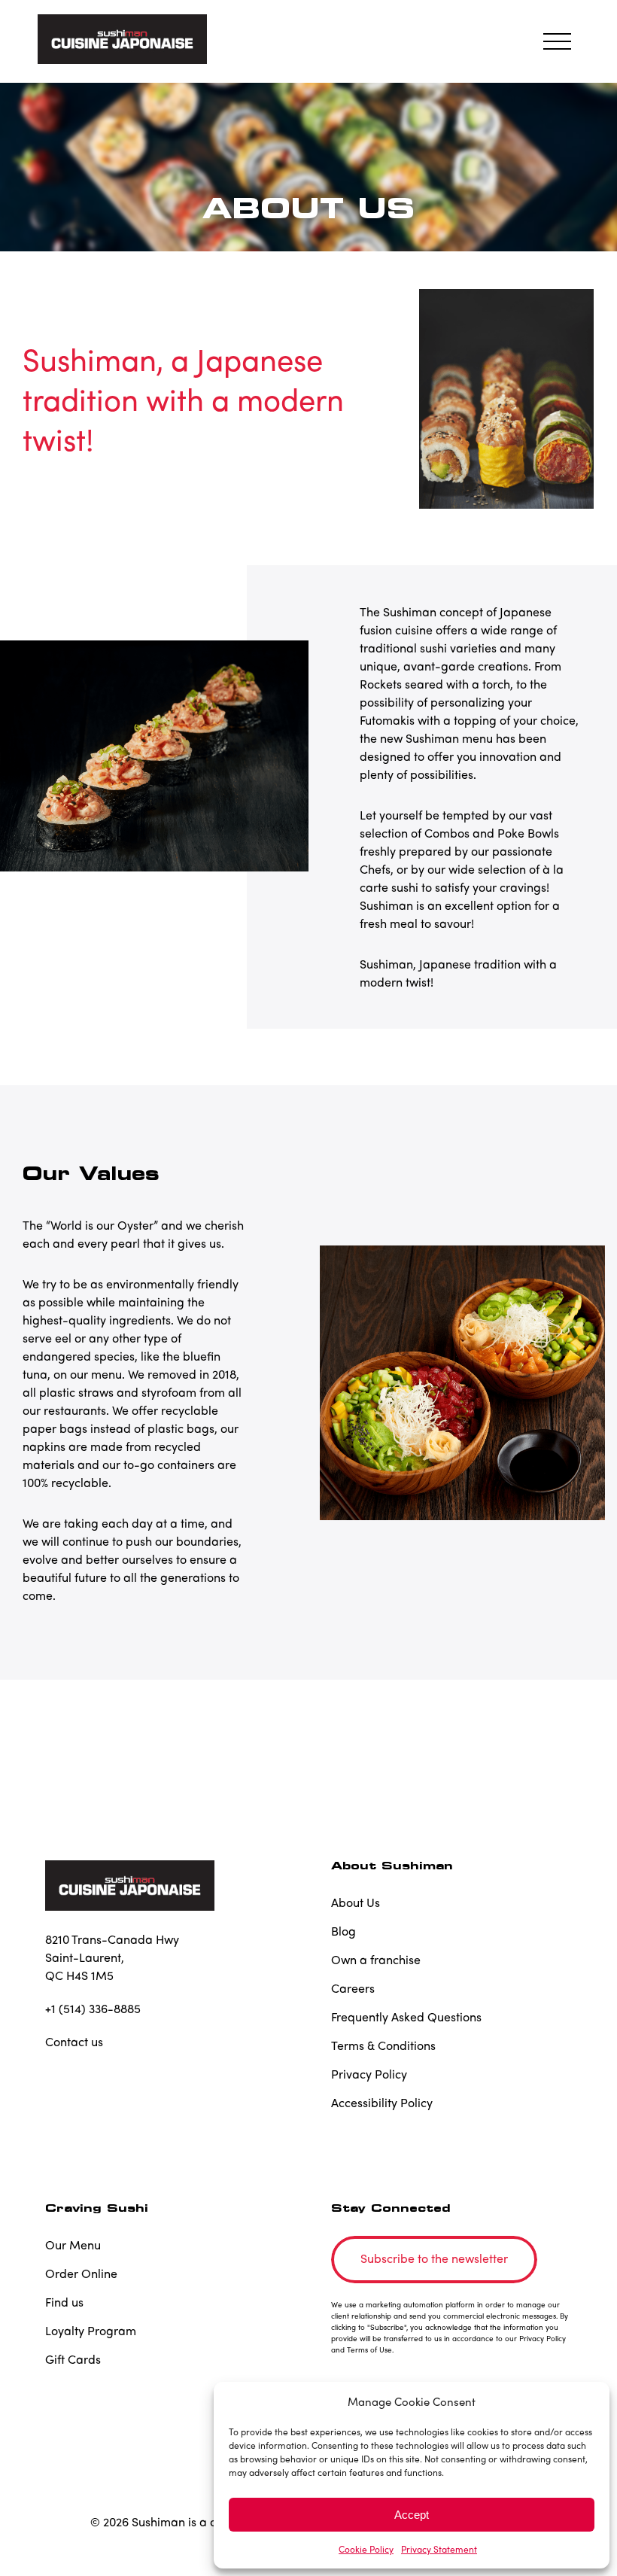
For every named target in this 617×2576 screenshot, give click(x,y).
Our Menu (73, 2244)
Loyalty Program (91, 2330)
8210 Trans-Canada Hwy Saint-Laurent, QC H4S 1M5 (112, 1957)
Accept (412, 2515)
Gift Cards (73, 2359)
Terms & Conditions (383, 2045)
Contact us (74, 2041)
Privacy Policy (369, 2074)
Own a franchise (376, 1959)
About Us (356, 1902)
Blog (343, 1931)
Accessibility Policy (382, 2102)
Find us (64, 2302)
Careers (353, 1988)
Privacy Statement (439, 2549)
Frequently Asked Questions (406, 2016)
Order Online (81, 2273)
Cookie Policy (366, 2549)
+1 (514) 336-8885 (93, 2008)
